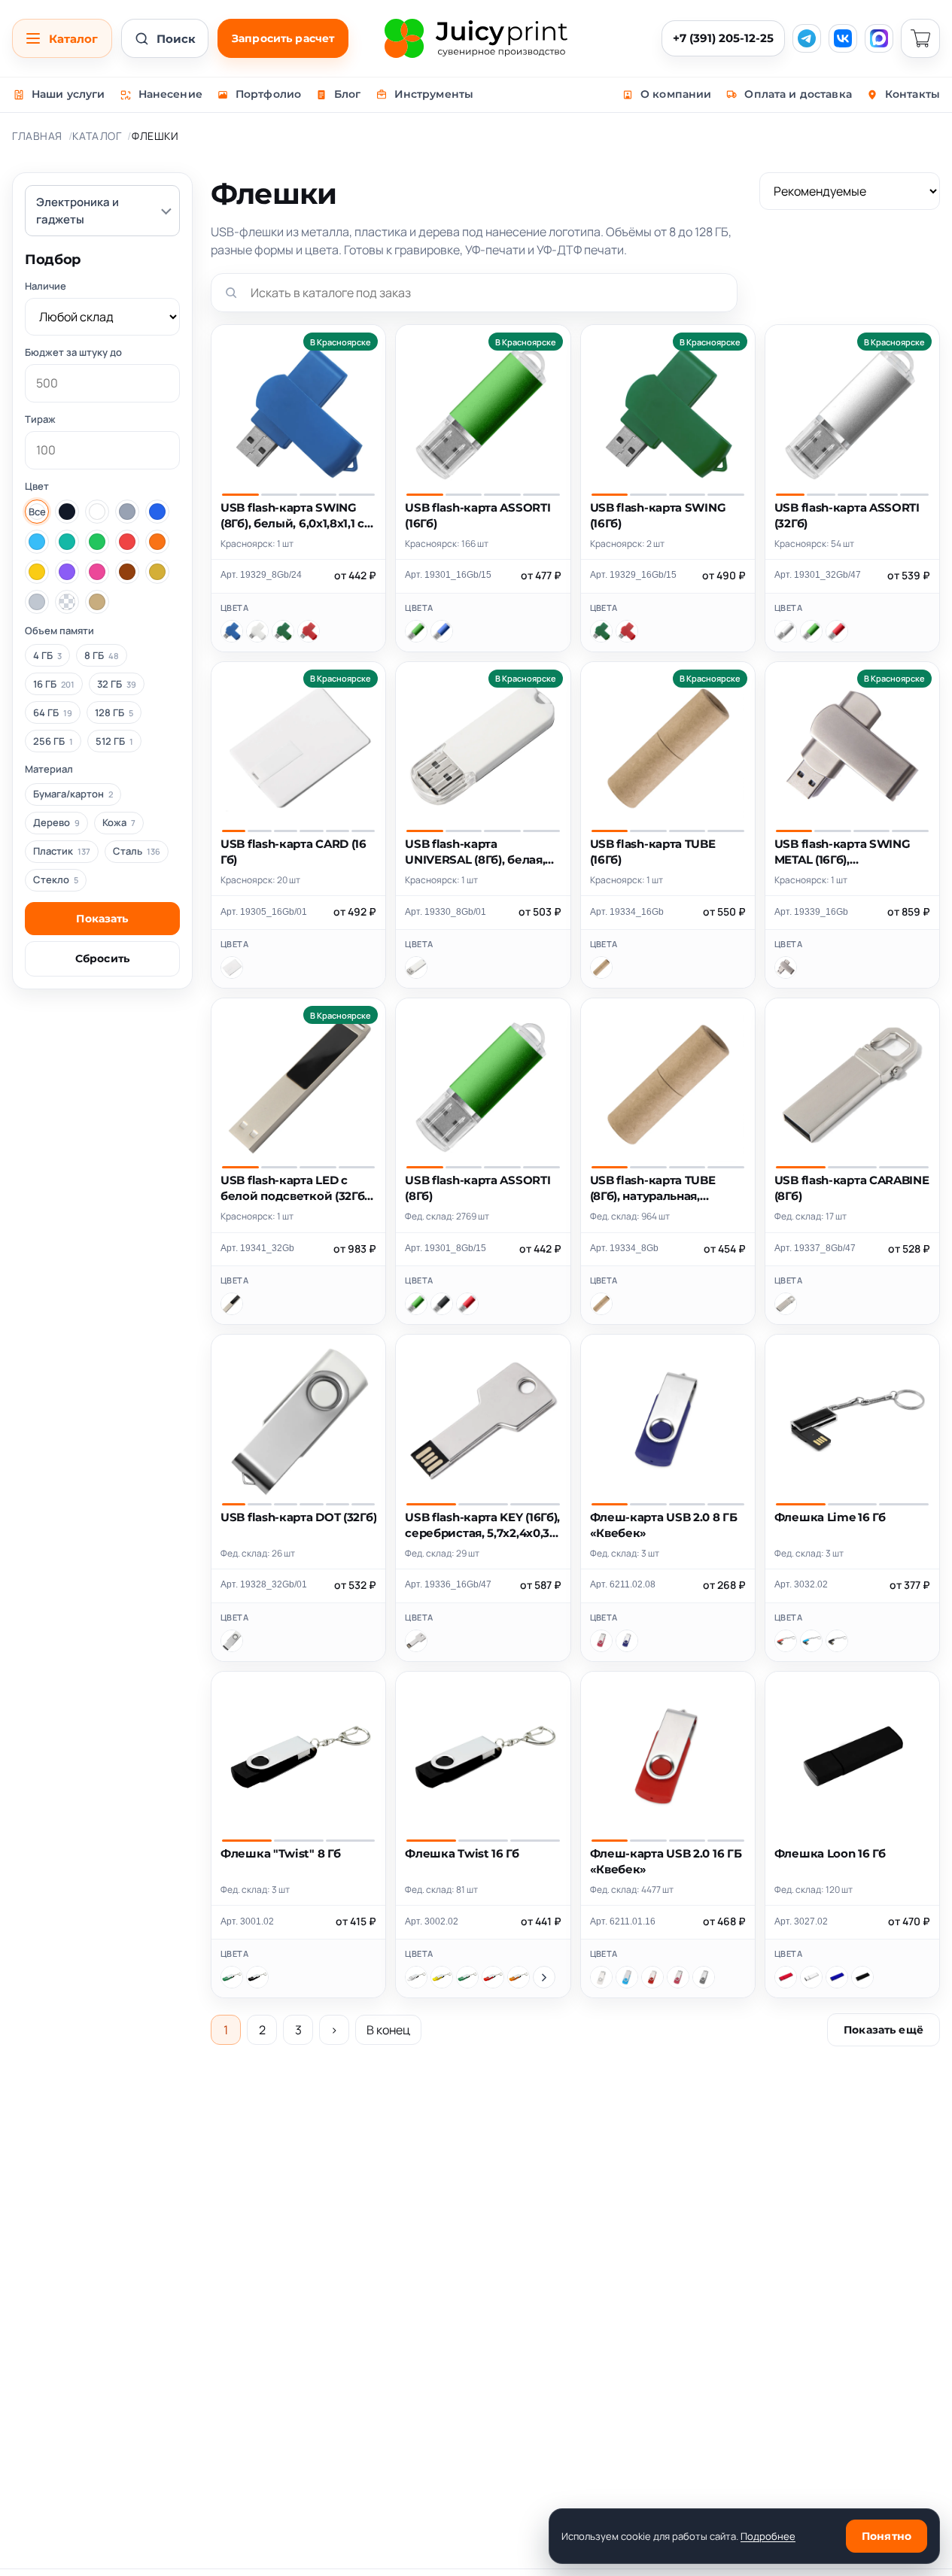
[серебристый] (786, 631)
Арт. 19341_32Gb (257, 1248)
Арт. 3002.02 (432, 1921)
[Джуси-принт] (476, 38)
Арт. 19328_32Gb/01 (264, 1584)
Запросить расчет (283, 38)
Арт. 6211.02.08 (623, 1584)
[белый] (257, 631)
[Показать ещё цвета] (544, 1977)
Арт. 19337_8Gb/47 (815, 1248)
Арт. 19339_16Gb (811, 912)
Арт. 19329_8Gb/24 (261, 575)
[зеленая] (232, 1977)
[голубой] (627, 1977)
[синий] (232, 631)
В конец (388, 2030)
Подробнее (768, 2536)
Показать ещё (884, 2030)
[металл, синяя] (811, 1641)
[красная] (493, 1977)
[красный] (309, 631)
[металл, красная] (786, 1641)
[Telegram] (807, 38)
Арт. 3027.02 (801, 1921)
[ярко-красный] (837, 631)
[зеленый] (283, 631)
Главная (37, 136)
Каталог (97, 136)
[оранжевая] (519, 1977)
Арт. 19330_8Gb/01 (446, 912)
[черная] (257, 1977)
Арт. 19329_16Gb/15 (633, 575)
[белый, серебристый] (232, 1641)
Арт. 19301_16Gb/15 (448, 575)
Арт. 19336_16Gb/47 (448, 1584)
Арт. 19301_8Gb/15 (446, 1248)
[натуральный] (601, 968)
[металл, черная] (837, 1641)
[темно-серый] (704, 1977)
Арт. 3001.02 (247, 1921)
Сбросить (102, 958)
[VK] (843, 38)
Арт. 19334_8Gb (624, 1248)
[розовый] (601, 1641)
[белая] (416, 1977)
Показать (102, 919)
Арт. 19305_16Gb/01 (264, 912)
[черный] (442, 1304)
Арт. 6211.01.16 (623, 1921)
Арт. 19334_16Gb (627, 912)
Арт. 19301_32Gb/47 (818, 575)
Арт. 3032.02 (801, 1584)
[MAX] (879, 38)
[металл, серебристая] (811, 1977)
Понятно (887, 2536)
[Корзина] (920, 38)
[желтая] (442, 1977)
